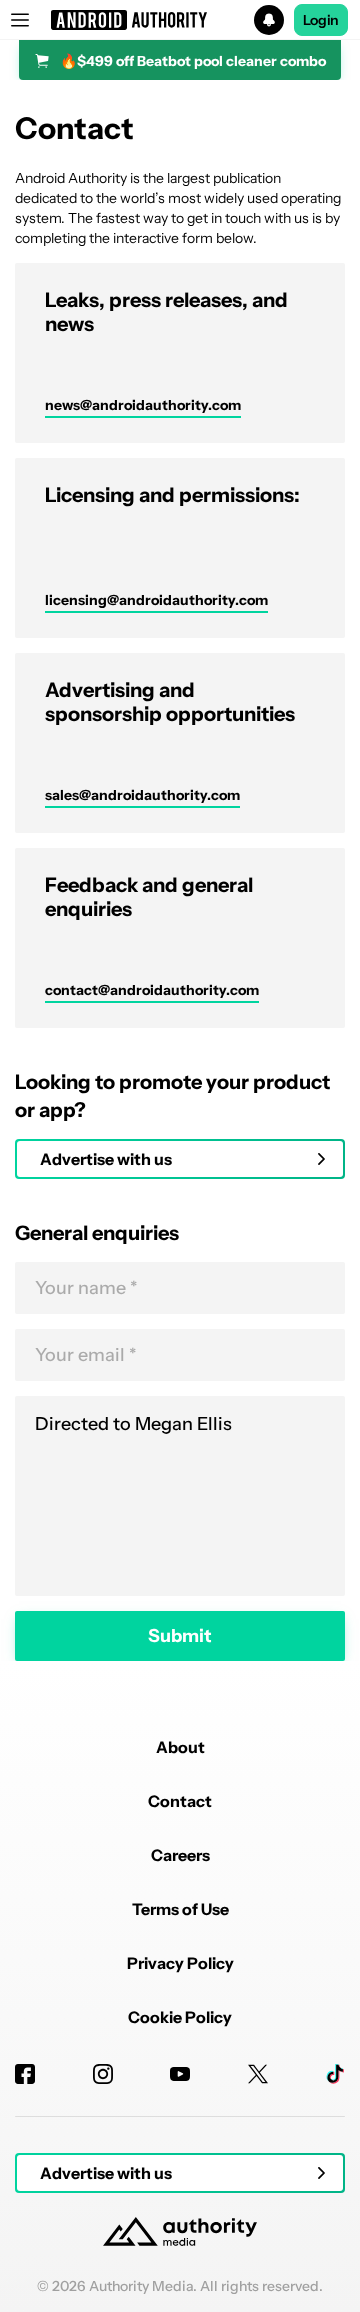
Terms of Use (180, 1909)
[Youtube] (180, 2074)
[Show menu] (20, 20)
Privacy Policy (180, 1963)
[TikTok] (335, 2074)
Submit (180, 1636)
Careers (180, 1855)
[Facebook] (25, 2074)
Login (321, 20)
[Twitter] (258, 2074)
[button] (180, 20)
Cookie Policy (180, 2017)
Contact (180, 1801)
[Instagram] (103, 2074)
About (180, 1747)
